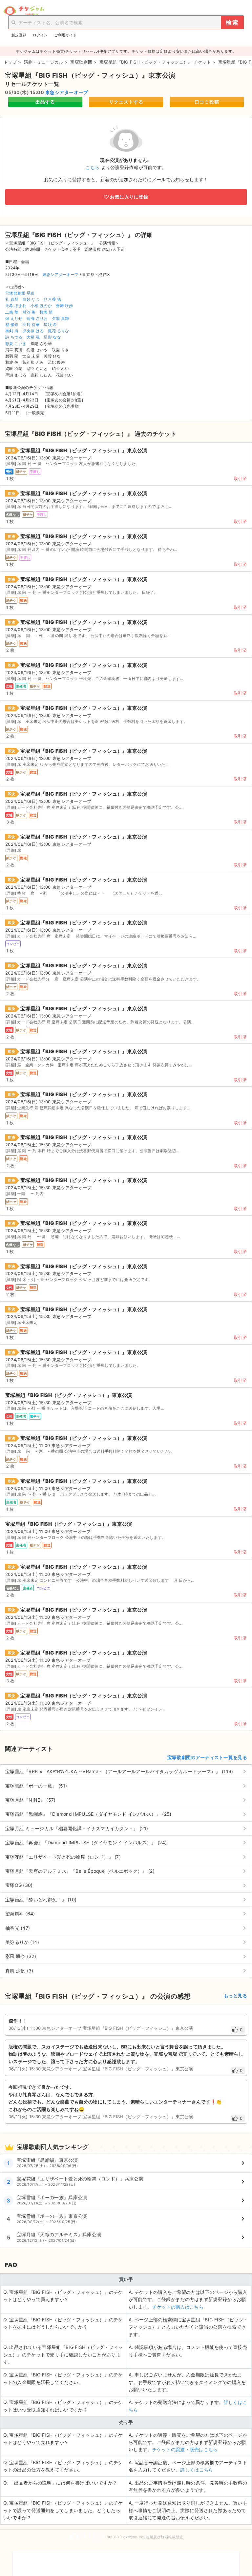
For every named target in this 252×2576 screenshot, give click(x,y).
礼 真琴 (12, 299)
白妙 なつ (31, 299)
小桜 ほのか (41, 306)
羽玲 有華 (31, 325)
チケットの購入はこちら (178, 2307)
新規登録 (19, 35)
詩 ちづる (14, 337)
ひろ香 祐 (52, 299)
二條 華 (12, 312)
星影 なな (52, 337)
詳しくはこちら (197, 2470)
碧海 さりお (37, 318)
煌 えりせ (14, 318)
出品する (45, 102)
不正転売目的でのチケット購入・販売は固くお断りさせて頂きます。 (126, 2559)
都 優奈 (12, 325)
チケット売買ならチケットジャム (24, 11)
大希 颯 (33, 337)
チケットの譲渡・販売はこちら (185, 2449)
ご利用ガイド (65, 35)
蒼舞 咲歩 (64, 306)
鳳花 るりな (59, 331)
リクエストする (126, 102)
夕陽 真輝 (61, 318)
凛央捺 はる (33, 331)
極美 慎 (46, 312)
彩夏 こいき (16, 344)
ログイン (40, 35)
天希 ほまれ (16, 306)
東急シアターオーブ (67, 92)
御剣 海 (12, 331)
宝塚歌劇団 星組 (20, 293)
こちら (92, 167)
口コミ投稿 (207, 102)
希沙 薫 (29, 312)
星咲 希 (50, 325)
